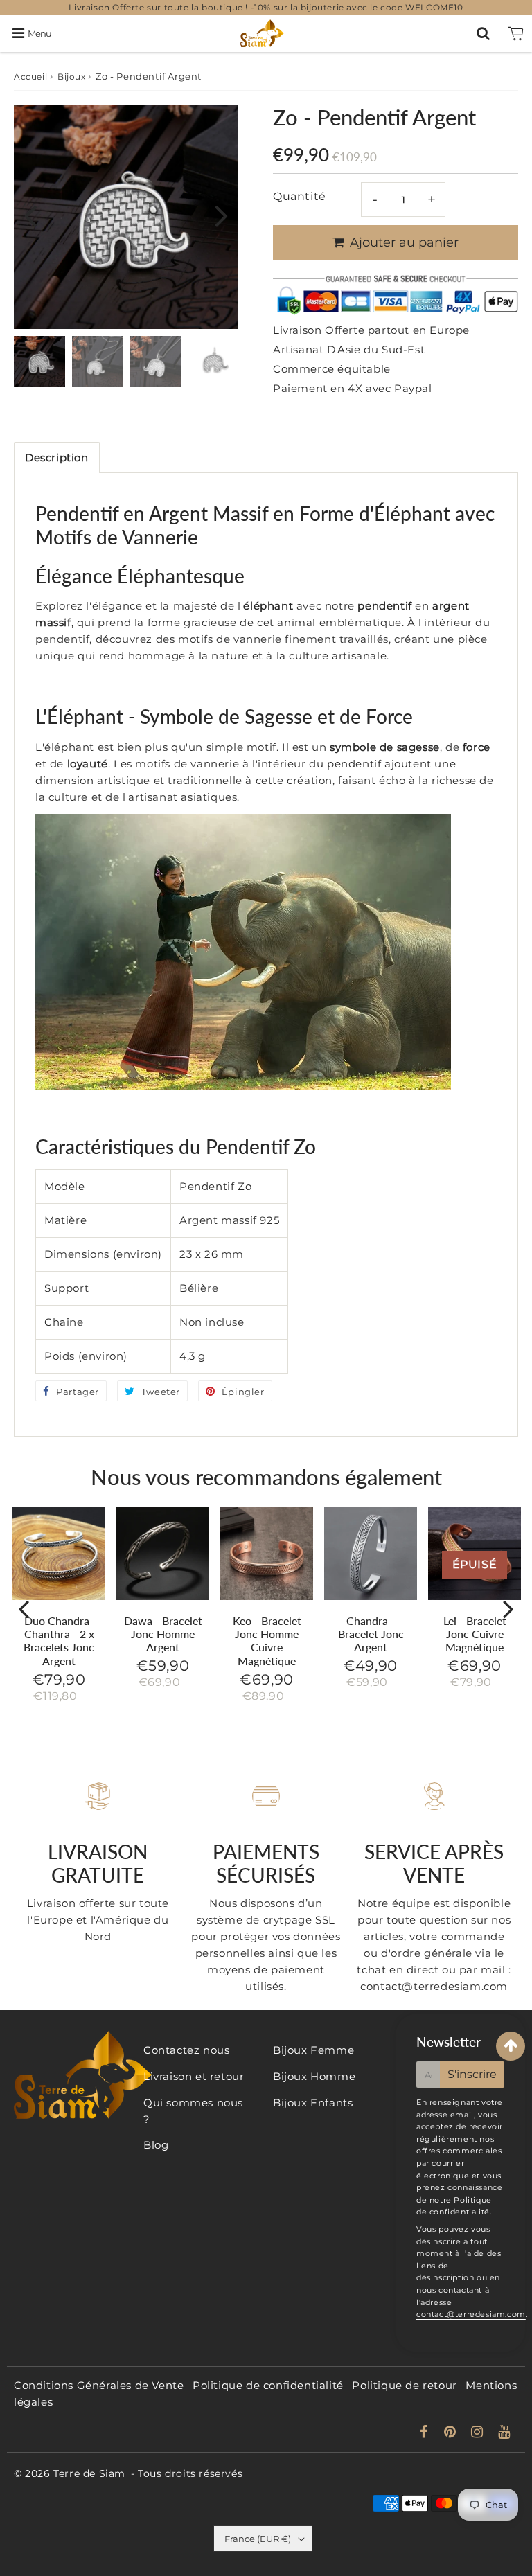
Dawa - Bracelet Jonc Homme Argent (163, 1634)
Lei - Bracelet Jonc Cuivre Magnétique (475, 1634)
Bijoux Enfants (313, 2103)
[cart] (516, 33)
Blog (156, 2145)
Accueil (30, 77)
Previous (30, 215)
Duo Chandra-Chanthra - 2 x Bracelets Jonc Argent (59, 1641)
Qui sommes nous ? (193, 2111)
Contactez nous (186, 2050)
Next (222, 215)
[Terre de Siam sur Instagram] (479, 2433)
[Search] (483, 33)
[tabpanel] (39, 362)
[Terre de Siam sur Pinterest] (452, 2433)
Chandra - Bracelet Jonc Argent (371, 1634)
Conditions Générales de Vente (99, 2385)
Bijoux (72, 77)
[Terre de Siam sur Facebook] (426, 2433)
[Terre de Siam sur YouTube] (504, 2433)
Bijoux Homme (314, 2076)
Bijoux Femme (313, 2050)
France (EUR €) (258, 2539)
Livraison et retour (194, 2076)
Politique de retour (404, 2385)
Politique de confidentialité (268, 2385)
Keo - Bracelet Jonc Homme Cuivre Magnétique (267, 1641)
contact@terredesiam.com (471, 2314)
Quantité (300, 196)
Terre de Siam (89, 2473)
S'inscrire (472, 2074)
